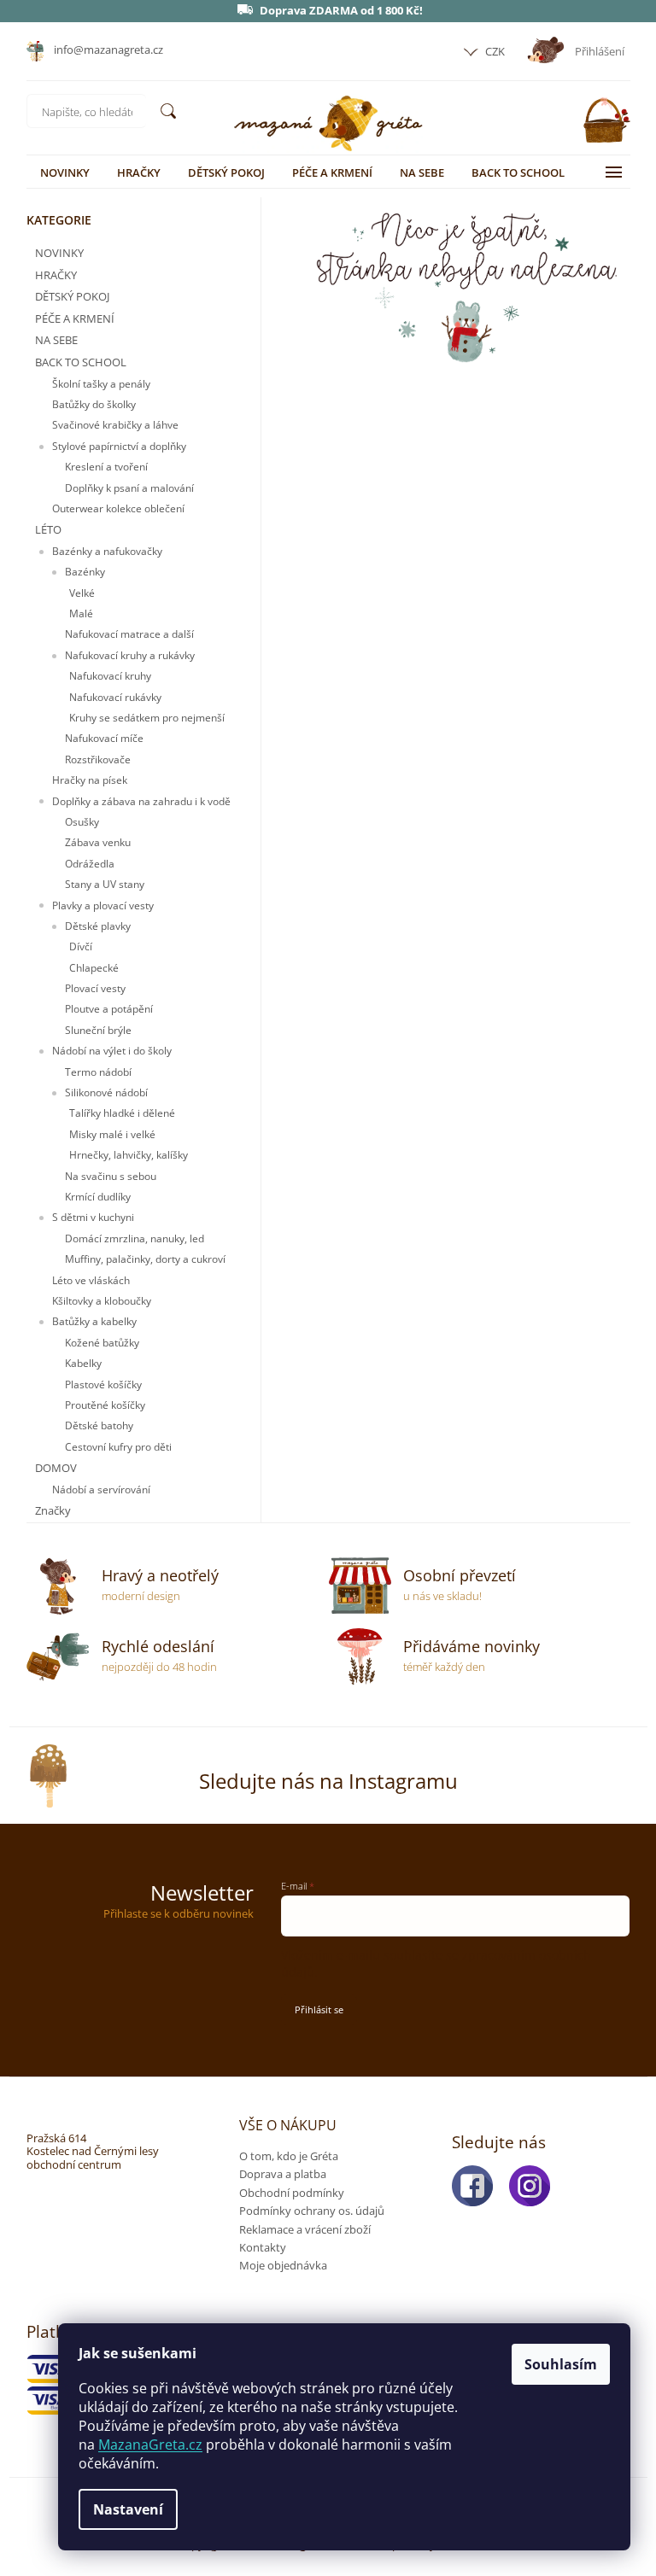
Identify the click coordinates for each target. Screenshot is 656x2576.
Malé (81, 613)
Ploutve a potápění (109, 1009)
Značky (53, 1510)
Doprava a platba (283, 2174)
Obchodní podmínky (292, 2193)
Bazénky (85, 572)
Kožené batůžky (102, 1343)
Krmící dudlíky (98, 1197)
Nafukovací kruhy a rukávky (130, 655)
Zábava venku (98, 842)
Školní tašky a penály (101, 384)
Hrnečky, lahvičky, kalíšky (129, 1155)
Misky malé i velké (112, 1134)
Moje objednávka (283, 2265)
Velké (82, 593)
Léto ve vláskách (91, 1280)
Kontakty (263, 2247)
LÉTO (48, 529)
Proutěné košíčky (105, 1405)
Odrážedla (90, 864)
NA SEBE (56, 340)
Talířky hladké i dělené (122, 1113)
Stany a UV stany (105, 884)
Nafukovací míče (104, 738)
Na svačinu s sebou (111, 1176)
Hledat (168, 111)
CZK (494, 51)
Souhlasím (561, 2364)
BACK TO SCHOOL (81, 362)
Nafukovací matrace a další (129, 634)
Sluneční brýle (98, 1030)
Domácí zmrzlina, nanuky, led (135, 1238)
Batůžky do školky (94, 404)
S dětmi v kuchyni (93, 1217)
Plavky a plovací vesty (103, 905)
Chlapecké (94, 968)
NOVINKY (59, 253)
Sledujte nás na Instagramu (328, 1781)
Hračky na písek (90, 780)
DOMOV (56, 1468)
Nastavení (128, 2509)
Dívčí (81, 946)
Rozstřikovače (98, 759)
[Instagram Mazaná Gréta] (535, 2186)
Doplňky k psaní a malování (129, 488)
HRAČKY (56, 275)
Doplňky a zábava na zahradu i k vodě (141, 801)
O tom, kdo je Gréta (289, 2156)
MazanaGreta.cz (150, 2445)
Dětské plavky (98, 926)
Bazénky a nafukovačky (107, 551)
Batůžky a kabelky (94, 1321)
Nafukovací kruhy (110, 676)
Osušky (82, 822)
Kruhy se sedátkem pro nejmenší (147, 718)
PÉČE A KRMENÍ (75, 318)
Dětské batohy (99, 1425)
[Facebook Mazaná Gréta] (477, 2186)
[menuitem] (65, 172)
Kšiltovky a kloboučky (102, 1301)
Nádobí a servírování (101, 1490)
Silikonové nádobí (106, 1092)
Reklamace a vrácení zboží (305, 2229)
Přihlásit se (319, 2009)
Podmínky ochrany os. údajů (312, 2211)
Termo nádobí (98, 1072)
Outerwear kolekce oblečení (118, 508)
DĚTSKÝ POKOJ (72, 296)
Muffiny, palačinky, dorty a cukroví (145, 1259)
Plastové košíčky (103, 1384)
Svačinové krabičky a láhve (115, 425)
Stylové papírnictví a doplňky (119, 446)
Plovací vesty (95, 988)
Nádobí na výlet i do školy (112, 1051)
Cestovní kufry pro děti (118, 1447)
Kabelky (83, 1363)
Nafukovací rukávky (115, 697)
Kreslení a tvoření (106, 467)
